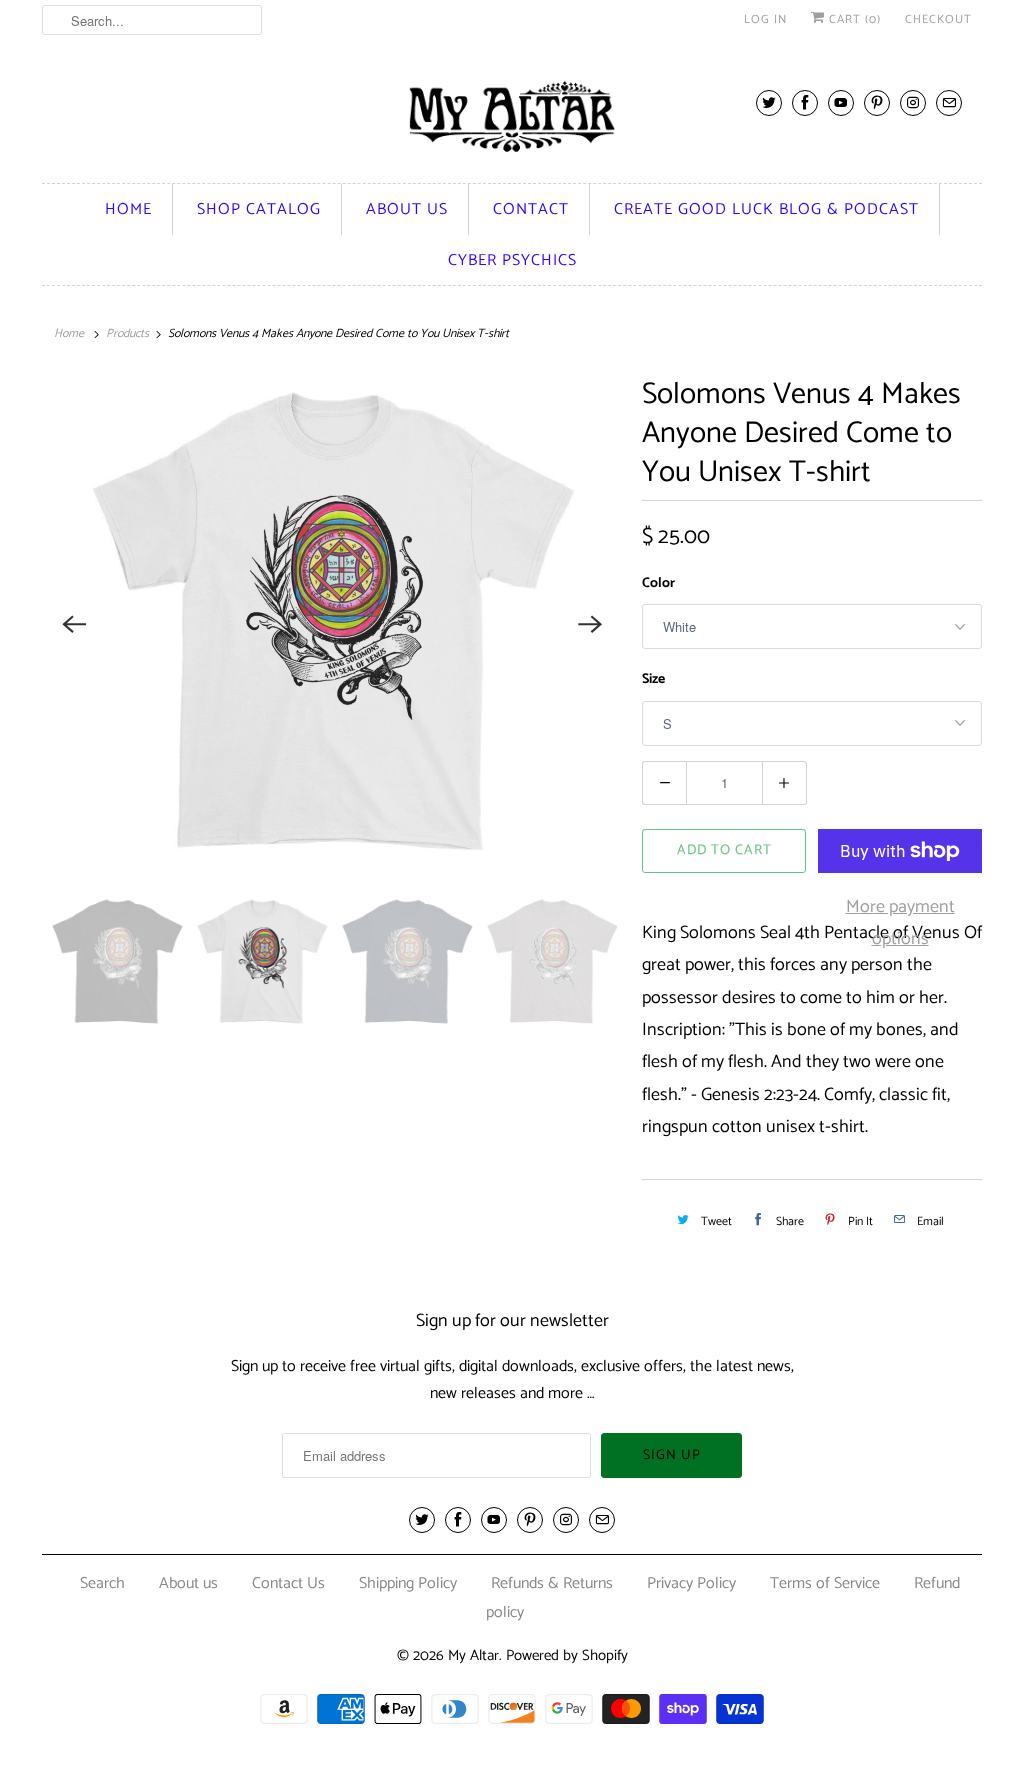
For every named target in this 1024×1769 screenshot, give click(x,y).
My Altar (473, 1655)
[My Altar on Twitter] (769, 102)
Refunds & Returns (552, 1583)
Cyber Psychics (512, 260)
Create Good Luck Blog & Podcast (766, 209)
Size (653, 679)
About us (407, 209)
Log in (765, 19)
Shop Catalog (259, 209)
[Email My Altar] (949, 102)
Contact (531, 209)
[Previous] (74, 625)
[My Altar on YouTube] (841, 102)
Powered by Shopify (567, 1655)
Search (102, 1583)
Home (128, 209)
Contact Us (288, 1583)
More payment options (900, 923)
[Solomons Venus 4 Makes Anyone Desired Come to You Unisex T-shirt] (332, 625)
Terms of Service (825, 1583)
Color (658, 583)
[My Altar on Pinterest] (877, 102)
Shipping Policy (408, 1583)
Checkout (938, 19)
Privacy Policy (691, 1583)
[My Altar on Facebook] (805, 102)
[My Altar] (512, 116)
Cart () (853, 19)
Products (127, 333)
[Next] (590, 625)
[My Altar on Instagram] (913, 102)
